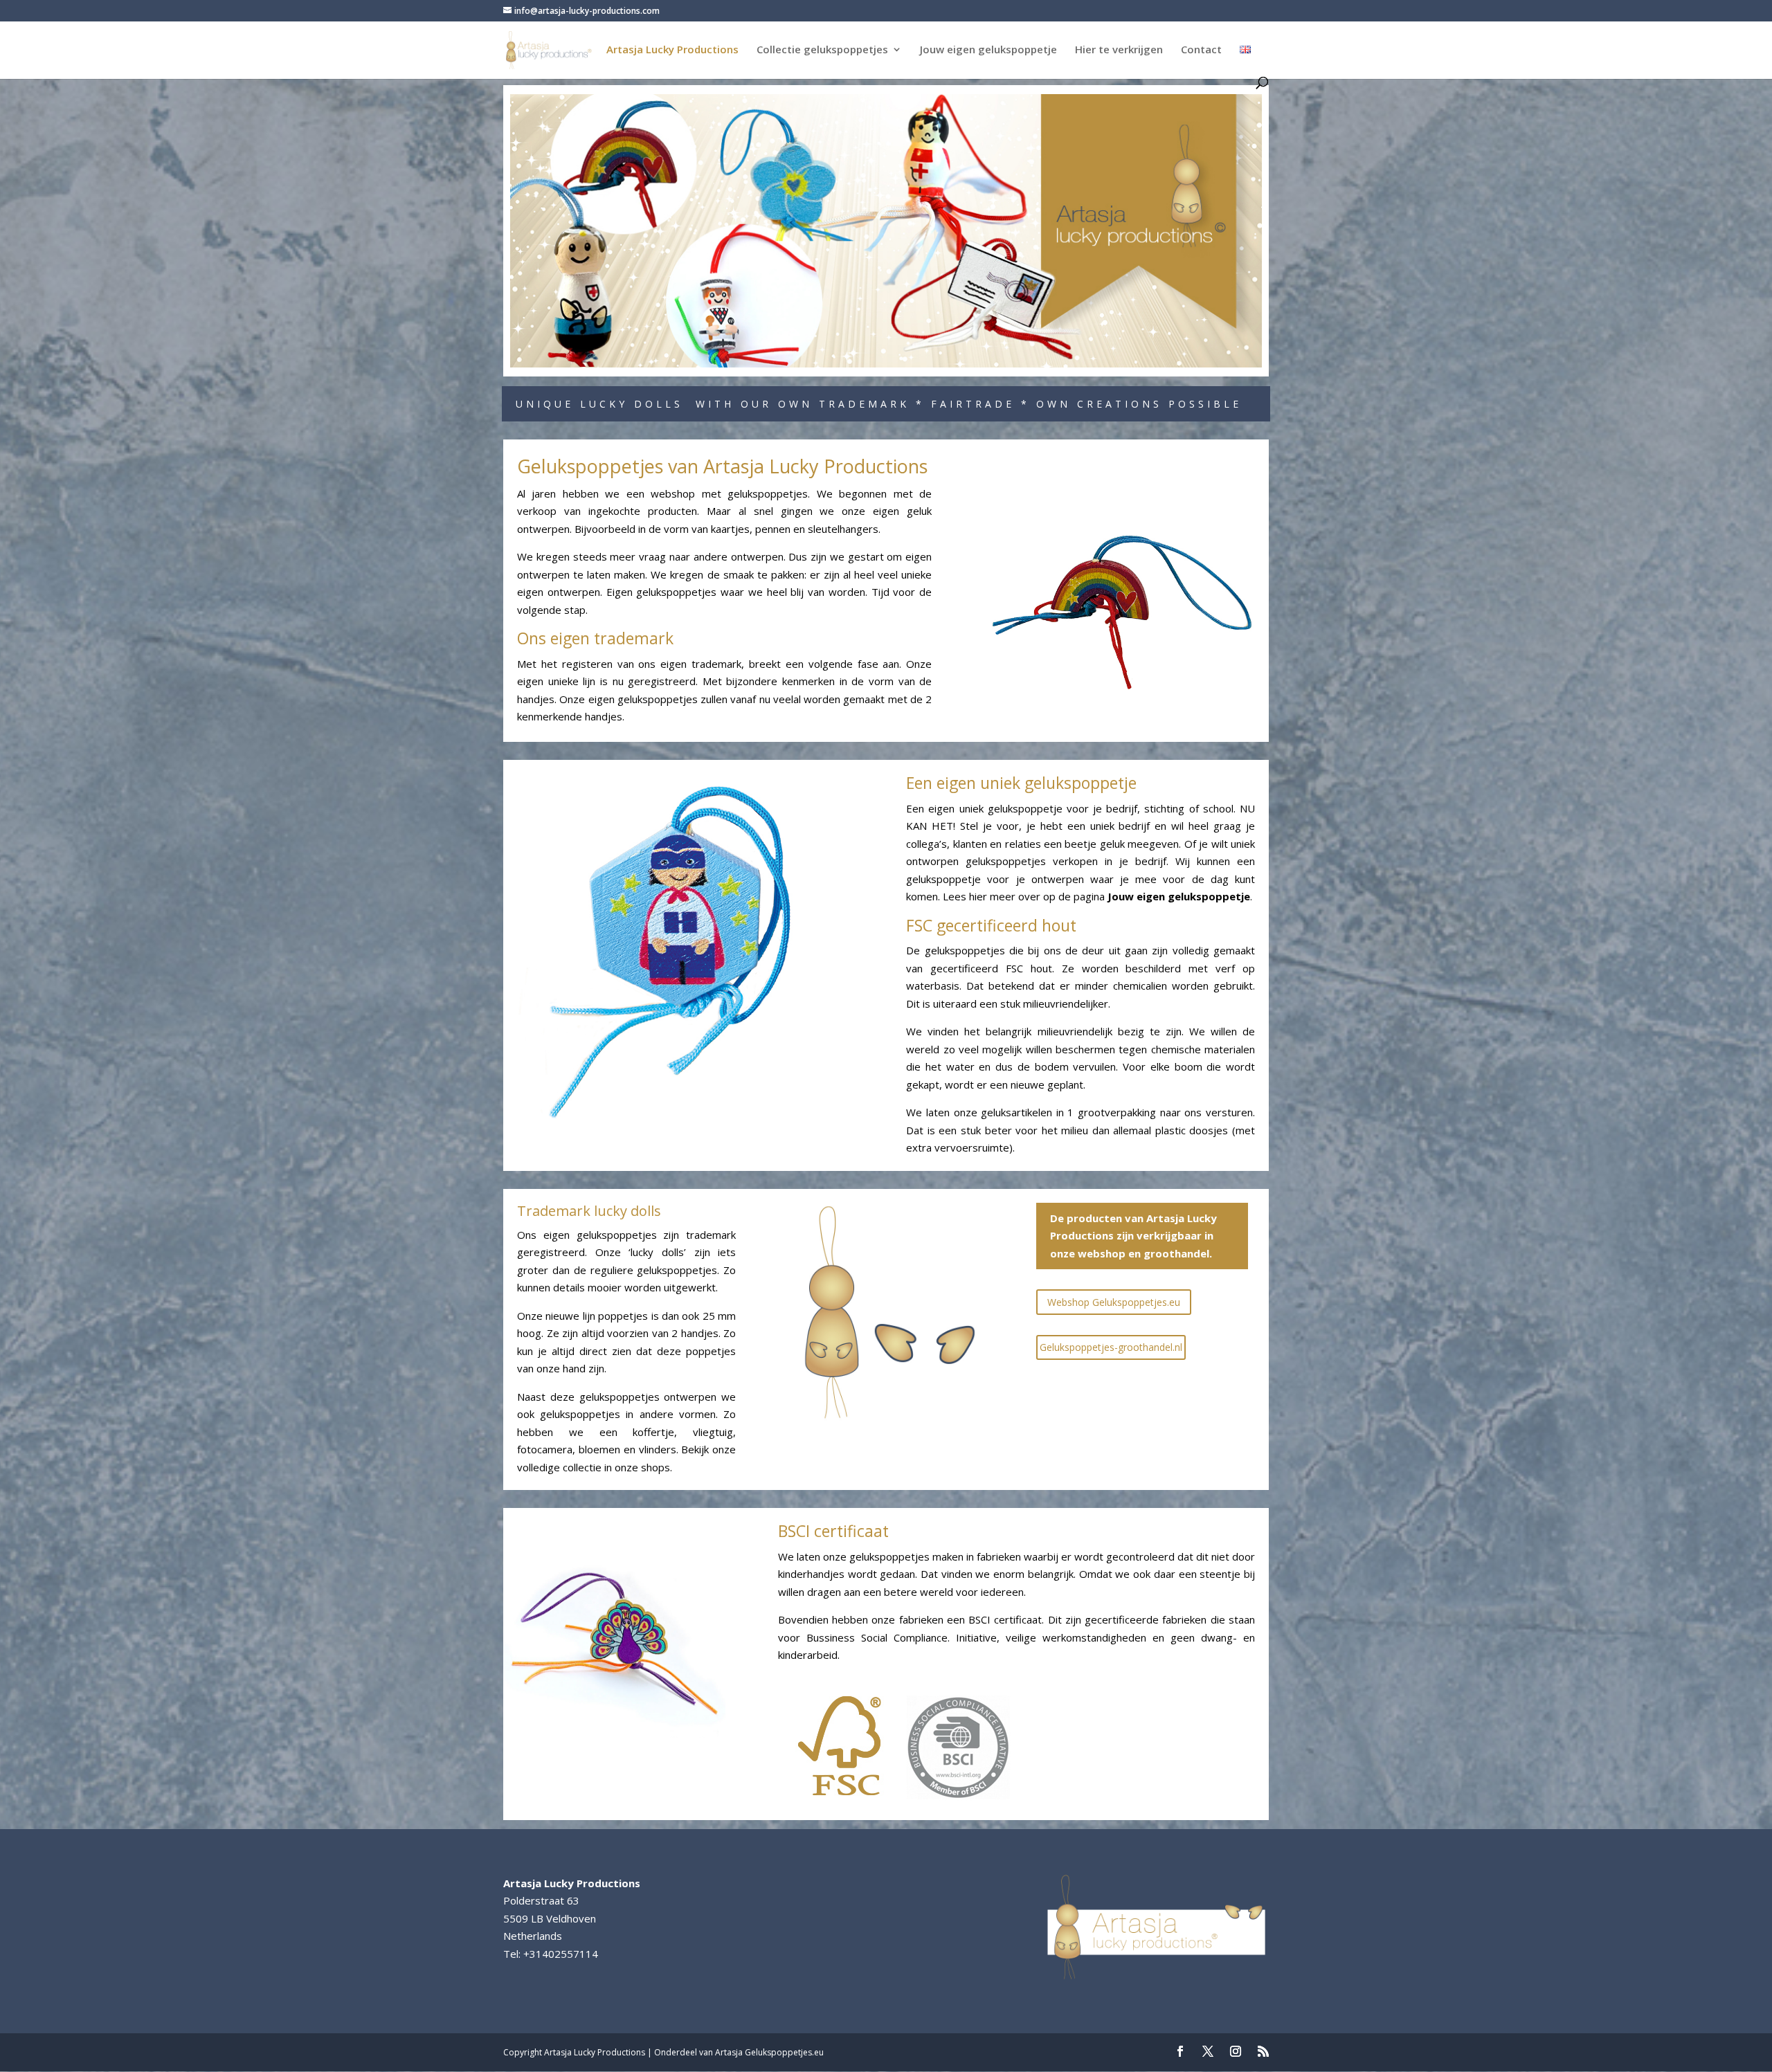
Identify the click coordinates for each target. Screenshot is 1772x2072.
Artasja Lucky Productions (672, 50)
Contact (1201, 50)
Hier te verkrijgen (1119, 50)
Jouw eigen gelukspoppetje (988, 50)
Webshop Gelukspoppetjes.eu (1114, 1302)
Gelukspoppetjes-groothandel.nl (1111, 1347)
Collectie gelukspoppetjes (822, 50)
